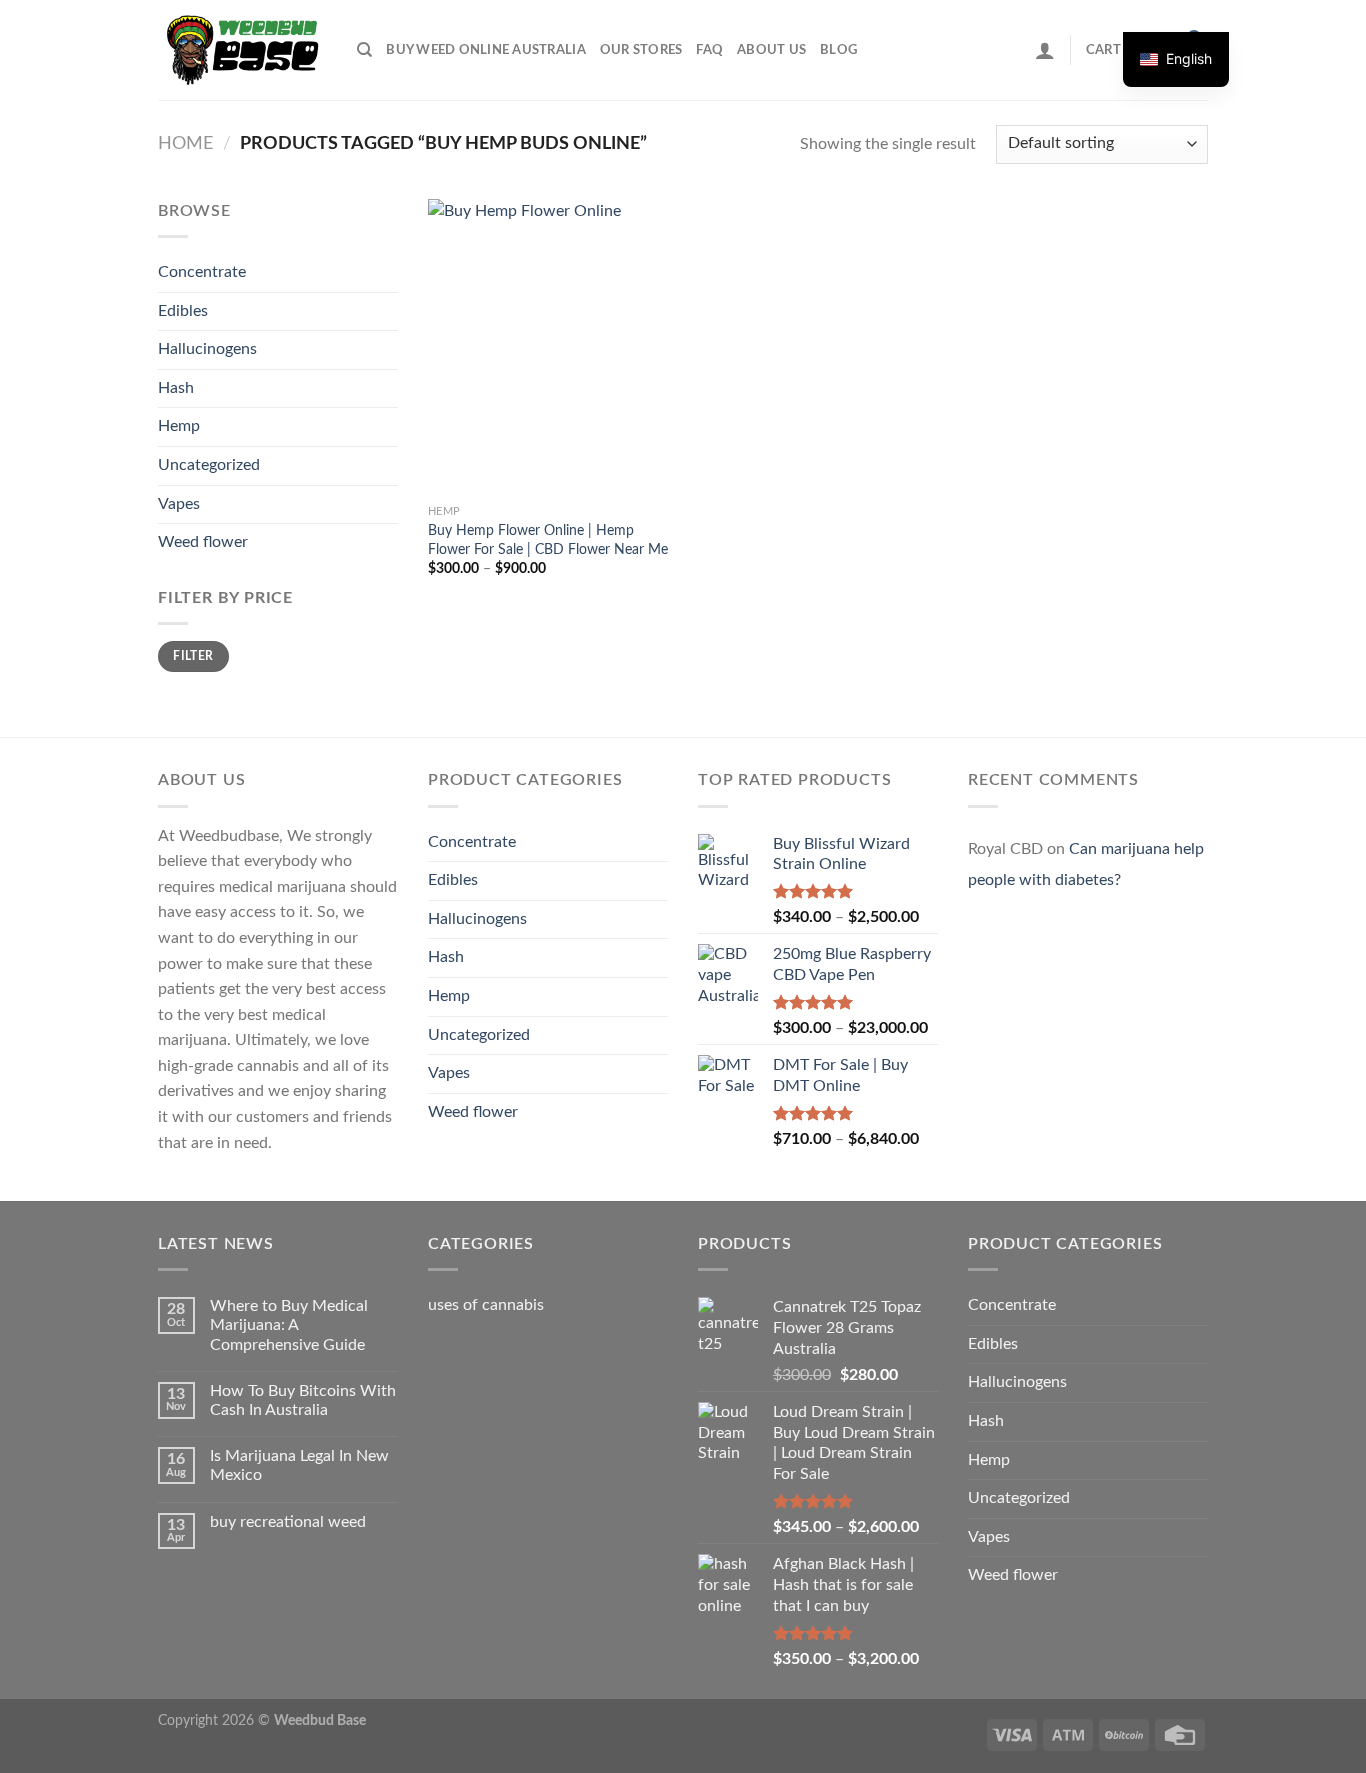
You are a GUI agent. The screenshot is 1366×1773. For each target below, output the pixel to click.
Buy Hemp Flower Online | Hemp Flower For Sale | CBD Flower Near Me (548, 540)
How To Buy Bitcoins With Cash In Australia (303, 1400)
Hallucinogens (207, 349)
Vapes (179, 504)
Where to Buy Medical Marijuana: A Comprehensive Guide (289, 1325)
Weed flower (203, 542)
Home (185, 143)
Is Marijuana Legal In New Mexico (299, 1465)
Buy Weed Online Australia (485, 50)
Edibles (183, 311)
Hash (176, 388)
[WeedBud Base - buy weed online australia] (242, 50)
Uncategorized (209, 465)
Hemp (179, 426)
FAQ (709, 50)
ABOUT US (771, 50)
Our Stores (641, 50)
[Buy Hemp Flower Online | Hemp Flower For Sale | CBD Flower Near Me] (551, 347)
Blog (838, 50)
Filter (193, 656)
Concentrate (202, 272)
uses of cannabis (486, 1305)
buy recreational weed (288, 1522)
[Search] (364, 50)
